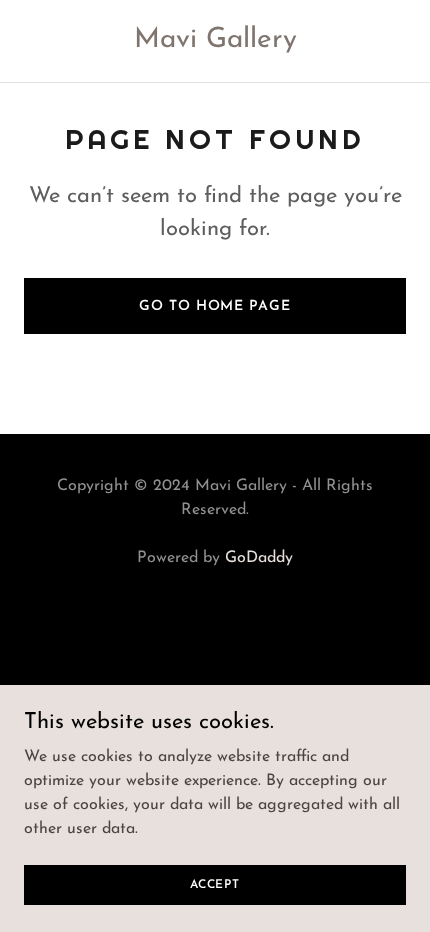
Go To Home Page (214, 306)
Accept (215, 884)
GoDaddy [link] (259, 558)
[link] (215, 43)
